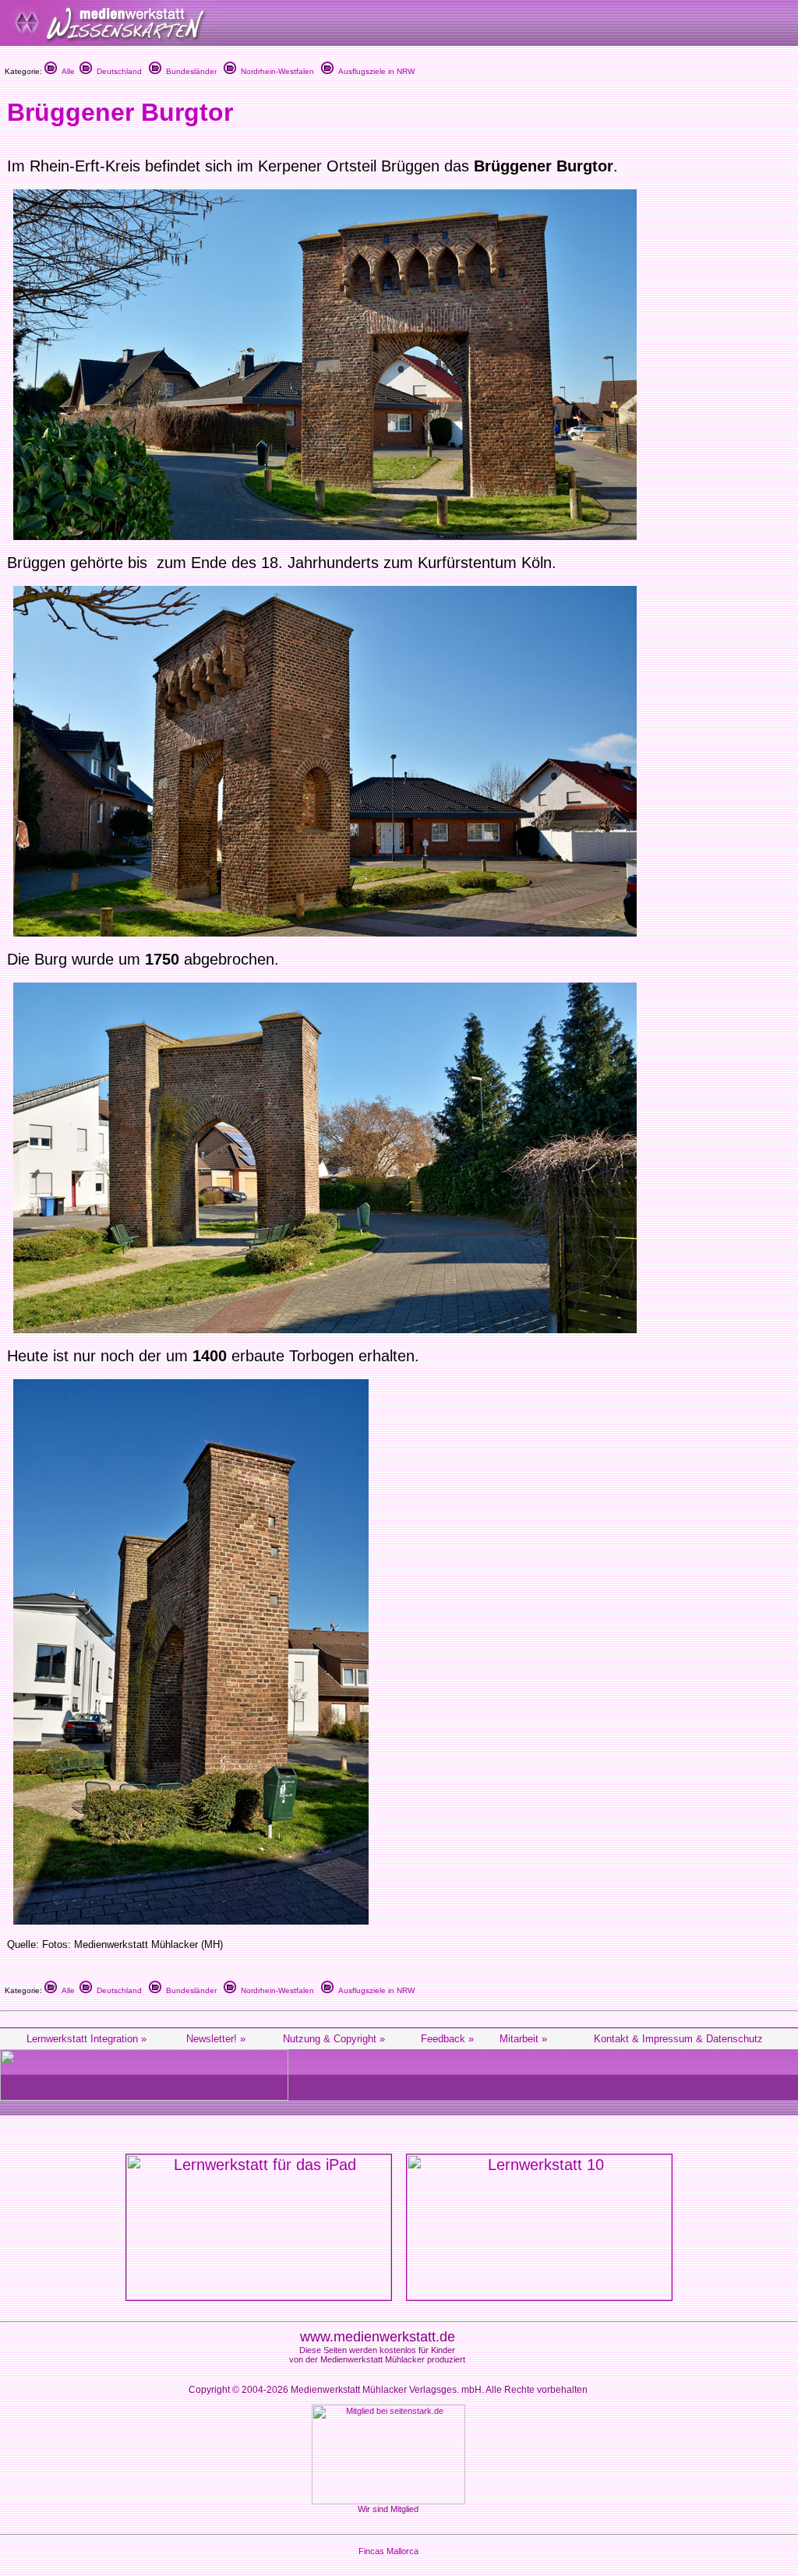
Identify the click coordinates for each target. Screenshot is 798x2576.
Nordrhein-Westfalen (275, 71)
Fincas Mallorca (388, 2551)
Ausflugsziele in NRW (374, 71)
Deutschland (117, 71)
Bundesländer (189, 71)
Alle (66, 71)
